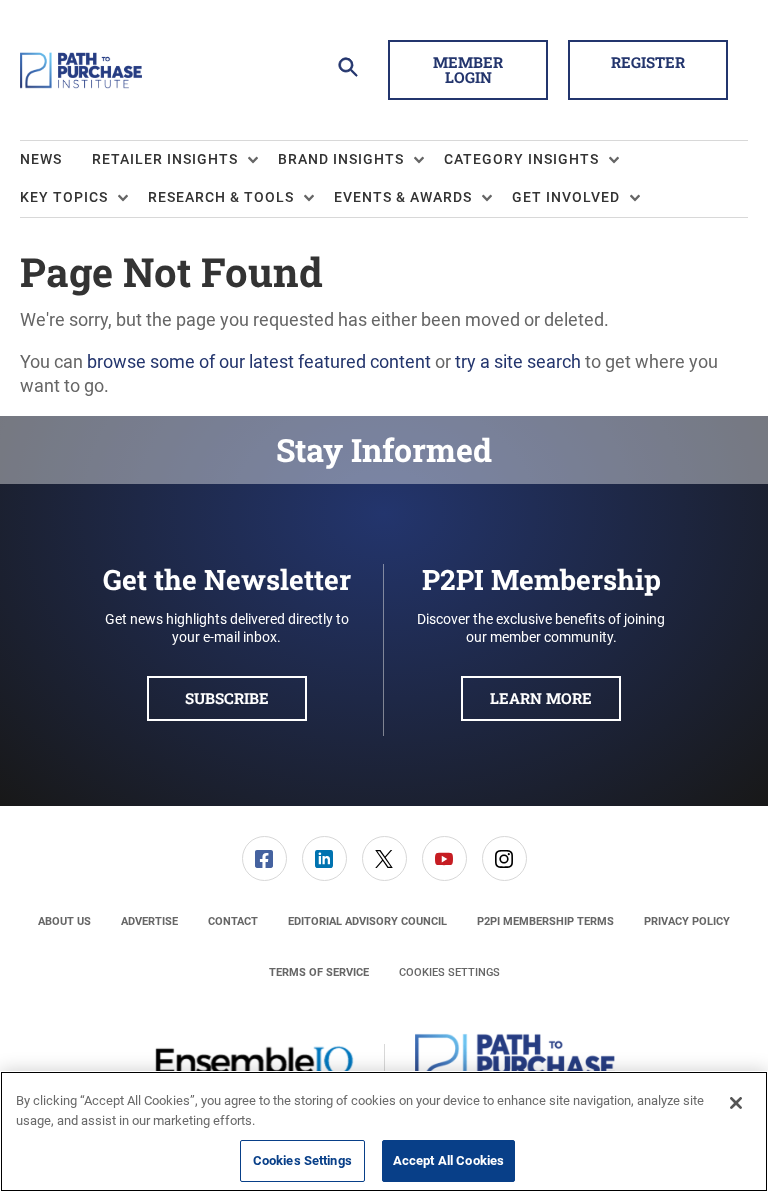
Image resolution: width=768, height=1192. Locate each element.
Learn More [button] (541, 698)
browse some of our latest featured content (259, 361)
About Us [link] (64, 921)
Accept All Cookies (448, 1160)
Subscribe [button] (227, 698)
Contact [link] (233, 921)
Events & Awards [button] (403, 197)
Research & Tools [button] (221, 197)
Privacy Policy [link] (687, 921)
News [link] (41, 159)
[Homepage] (81, 70)
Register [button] (648, 62)
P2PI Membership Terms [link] (545, 921)
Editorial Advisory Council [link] (367, 921)
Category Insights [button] (521, 159)
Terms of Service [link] (319, 972)
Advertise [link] (149, 921)
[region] (384, 1131)
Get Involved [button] (566, 197)
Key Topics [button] (64, 197)
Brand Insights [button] (341, 159)
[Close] (736, 1103)
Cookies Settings (449, 972)
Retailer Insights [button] (165, 159)
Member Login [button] (468, 69)
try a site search (518, 361)
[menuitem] (56, 160)
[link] (264, 858)
